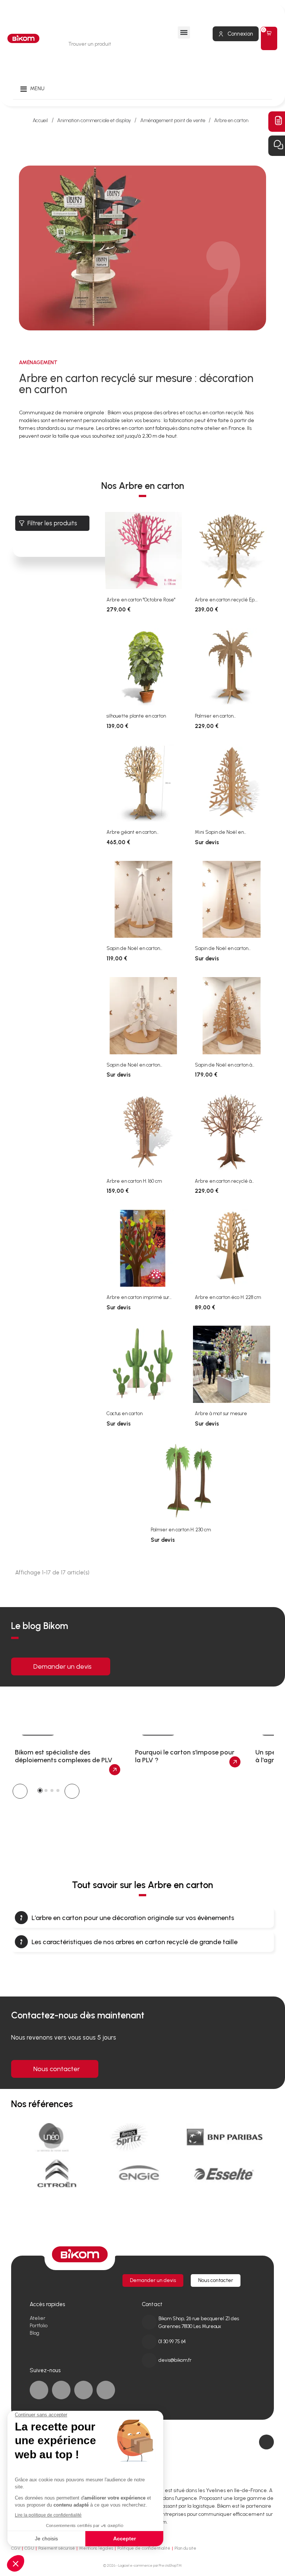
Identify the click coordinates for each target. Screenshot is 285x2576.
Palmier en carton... (215, 716)
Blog (35, 2333)
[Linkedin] (61, 2390)
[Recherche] (149, 44)
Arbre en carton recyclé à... (224, 1181)
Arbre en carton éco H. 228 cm (228, 1297)
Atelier (37, 2318)
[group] (68, 1755)
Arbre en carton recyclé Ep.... (226, 600)
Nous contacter (57, 2069)
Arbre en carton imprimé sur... (139, 1297)
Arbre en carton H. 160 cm (134, 1181)
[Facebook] (39, 2390)
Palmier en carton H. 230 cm (181, 1530)
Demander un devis (63, 1666)
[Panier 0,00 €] (269, 38)
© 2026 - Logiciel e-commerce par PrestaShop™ (142, 2565)
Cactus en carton (125, 1413)
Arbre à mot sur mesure (221, 1413)
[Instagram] (106, 2390)
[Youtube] (83, 2390)
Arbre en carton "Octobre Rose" (141, 600)
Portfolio (39, 2326)
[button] (20, 1791)
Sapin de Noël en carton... (134, 948)
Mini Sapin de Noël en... (220, 832)
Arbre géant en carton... (132, 832)
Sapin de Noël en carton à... (225, 1065)
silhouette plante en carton (136, 716)
